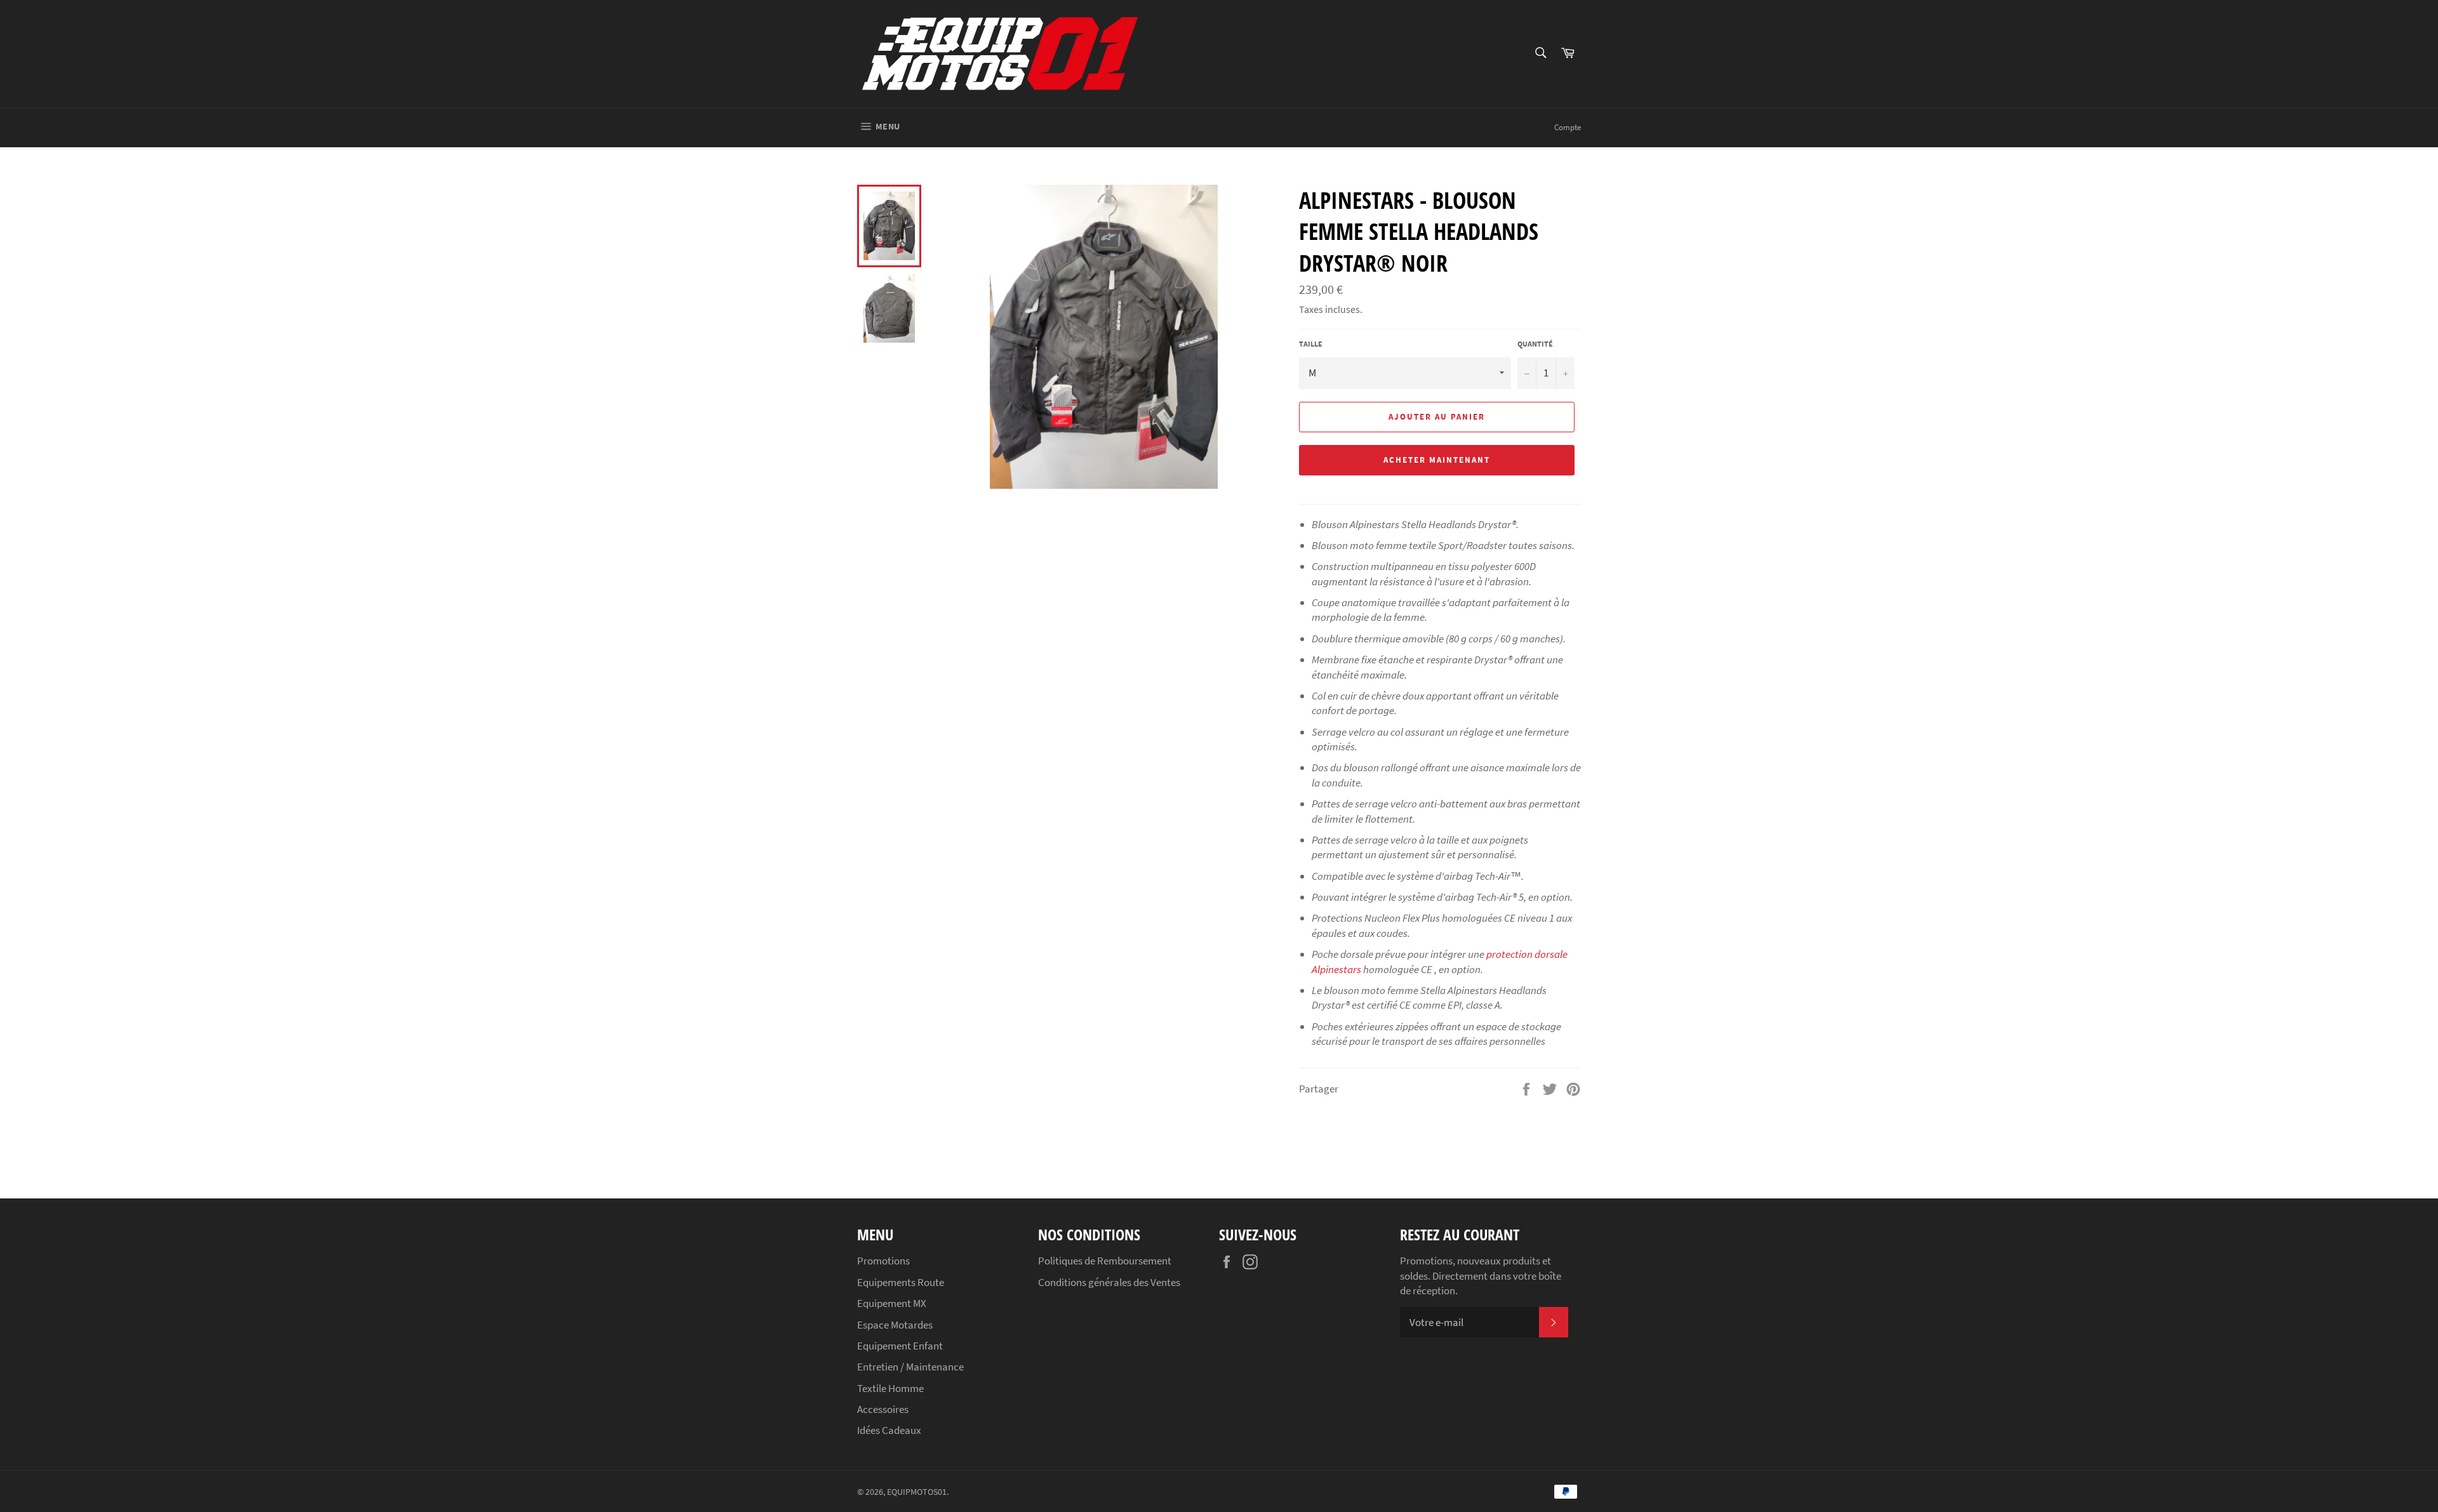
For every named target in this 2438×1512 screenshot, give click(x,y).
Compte (1568, 127)
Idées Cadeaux (889, 1430)
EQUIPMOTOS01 (917, 1492)
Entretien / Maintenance (910, 1367)
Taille (1311, 344)
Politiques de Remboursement (1105, 1261)
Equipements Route (901, 1282)
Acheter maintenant (1436, 460)
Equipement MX (892, 1303)
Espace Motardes (895, 1325)
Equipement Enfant (900, 1346)
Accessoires (883, 1409)
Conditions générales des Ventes (1109, 1282)
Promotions (883, 1261)
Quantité (1535, 344)
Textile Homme (890, 1388)
